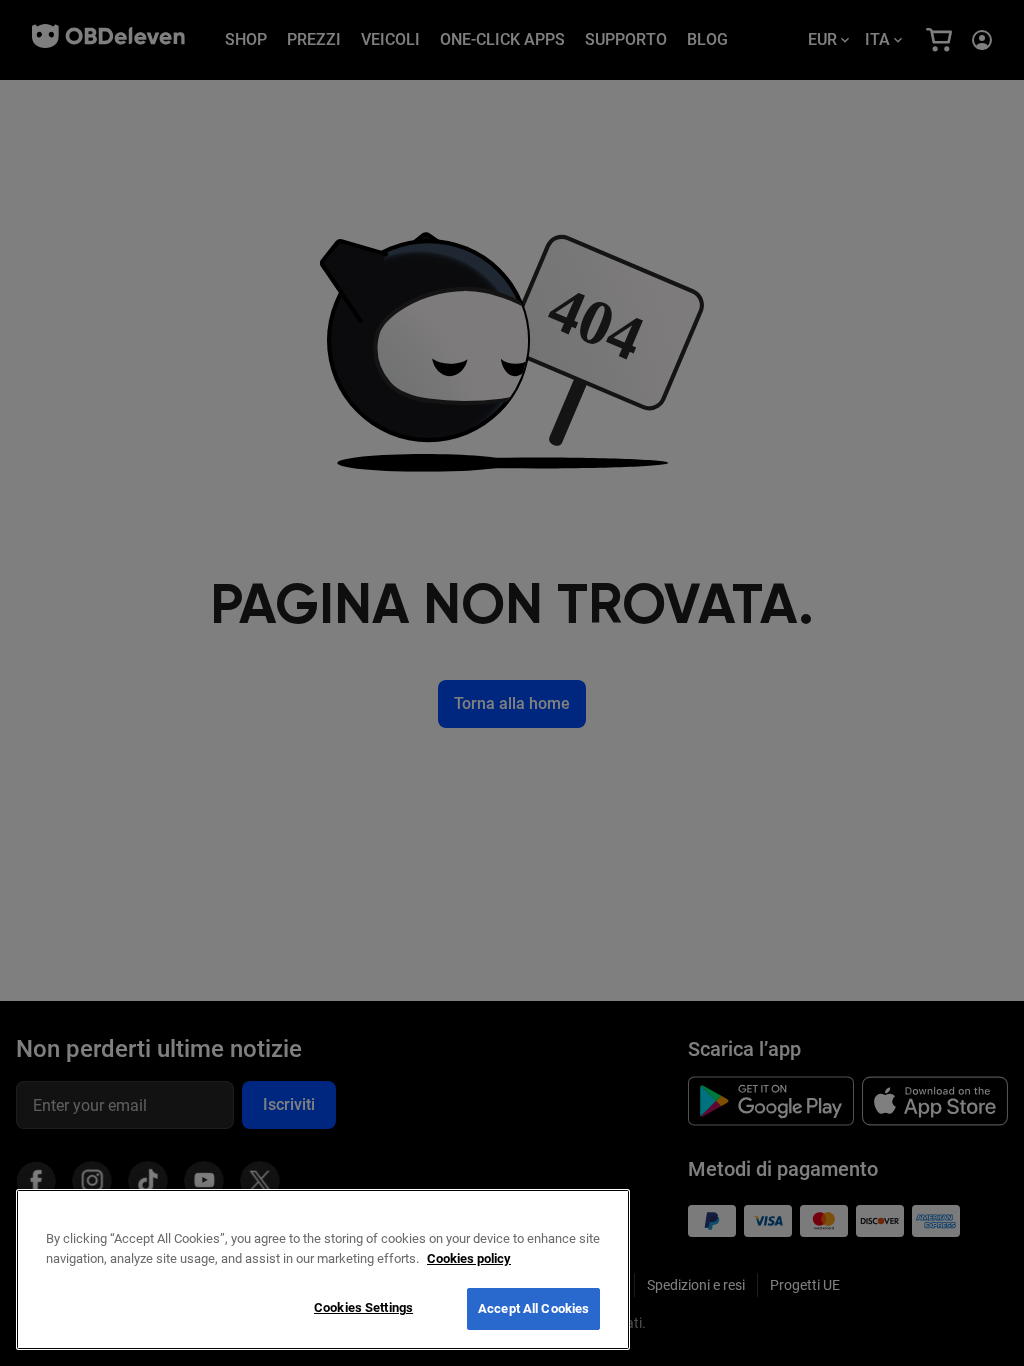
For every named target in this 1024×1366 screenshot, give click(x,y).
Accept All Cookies (533, 1308)
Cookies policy (469, 1258)
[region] (323, 1269)
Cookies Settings (363, 1307)
